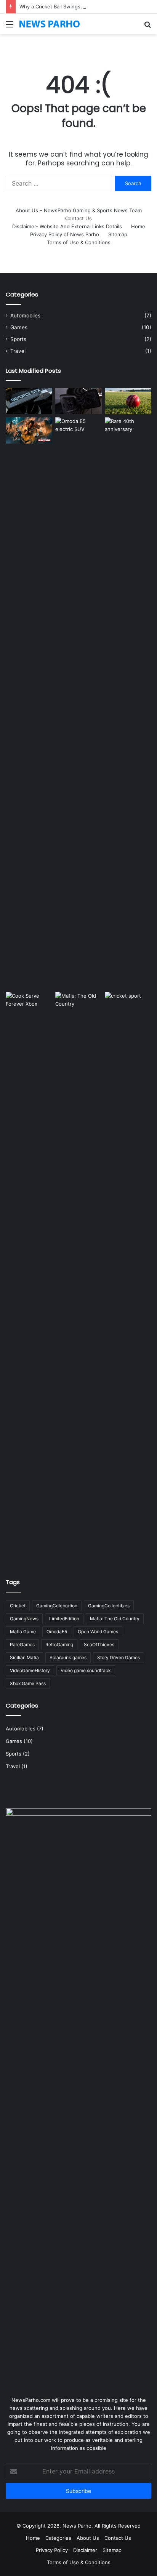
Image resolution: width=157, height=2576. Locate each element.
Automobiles (25, 316)
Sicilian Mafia (24, 1657)
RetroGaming (59, 1644)
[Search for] (147, 27)
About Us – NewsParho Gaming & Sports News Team (79, 210)
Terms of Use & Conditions (79, 242)
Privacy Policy (52, 2550)
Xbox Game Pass (28, 1683)
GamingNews (24, 1619)
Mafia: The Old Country (115, 1619)
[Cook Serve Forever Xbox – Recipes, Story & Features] (29, 1278)
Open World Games (98, 1632)
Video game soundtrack (86, 1670)
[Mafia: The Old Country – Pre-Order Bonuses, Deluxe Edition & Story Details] (78, 1278)
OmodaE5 (57, 1632)
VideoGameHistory (30, 1670)
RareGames (22, 1644)
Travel (18, 351)
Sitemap (118, 234)
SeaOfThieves (99, 1644)
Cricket (18, 1606)
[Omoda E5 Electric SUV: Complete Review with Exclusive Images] (78, 703)
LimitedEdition (64, 1619)
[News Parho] (50, 24)
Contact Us (78, 218)
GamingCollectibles (109, 1606)
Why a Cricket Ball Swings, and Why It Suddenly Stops (83, 6)
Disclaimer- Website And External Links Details (67, 226)
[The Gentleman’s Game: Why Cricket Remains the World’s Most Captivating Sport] (128, 1005)
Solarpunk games (68, 1657)
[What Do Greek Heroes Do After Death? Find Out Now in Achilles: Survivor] (29, 430)
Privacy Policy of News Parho (65, 234)
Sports (18, 339)
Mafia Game (23, 1632)
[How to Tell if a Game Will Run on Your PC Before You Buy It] (29, 401)
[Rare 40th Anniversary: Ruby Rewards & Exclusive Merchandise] (128, 703)
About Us (88, 2538)
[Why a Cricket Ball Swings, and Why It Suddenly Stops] (128, 401)
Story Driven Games (119, 1657)
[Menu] (10, 27)
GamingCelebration (57, 1606)
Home (138, 226)
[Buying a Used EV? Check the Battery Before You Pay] (78, 401)
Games (19, 327)
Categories (58, 2538)
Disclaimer (85, 2550)
